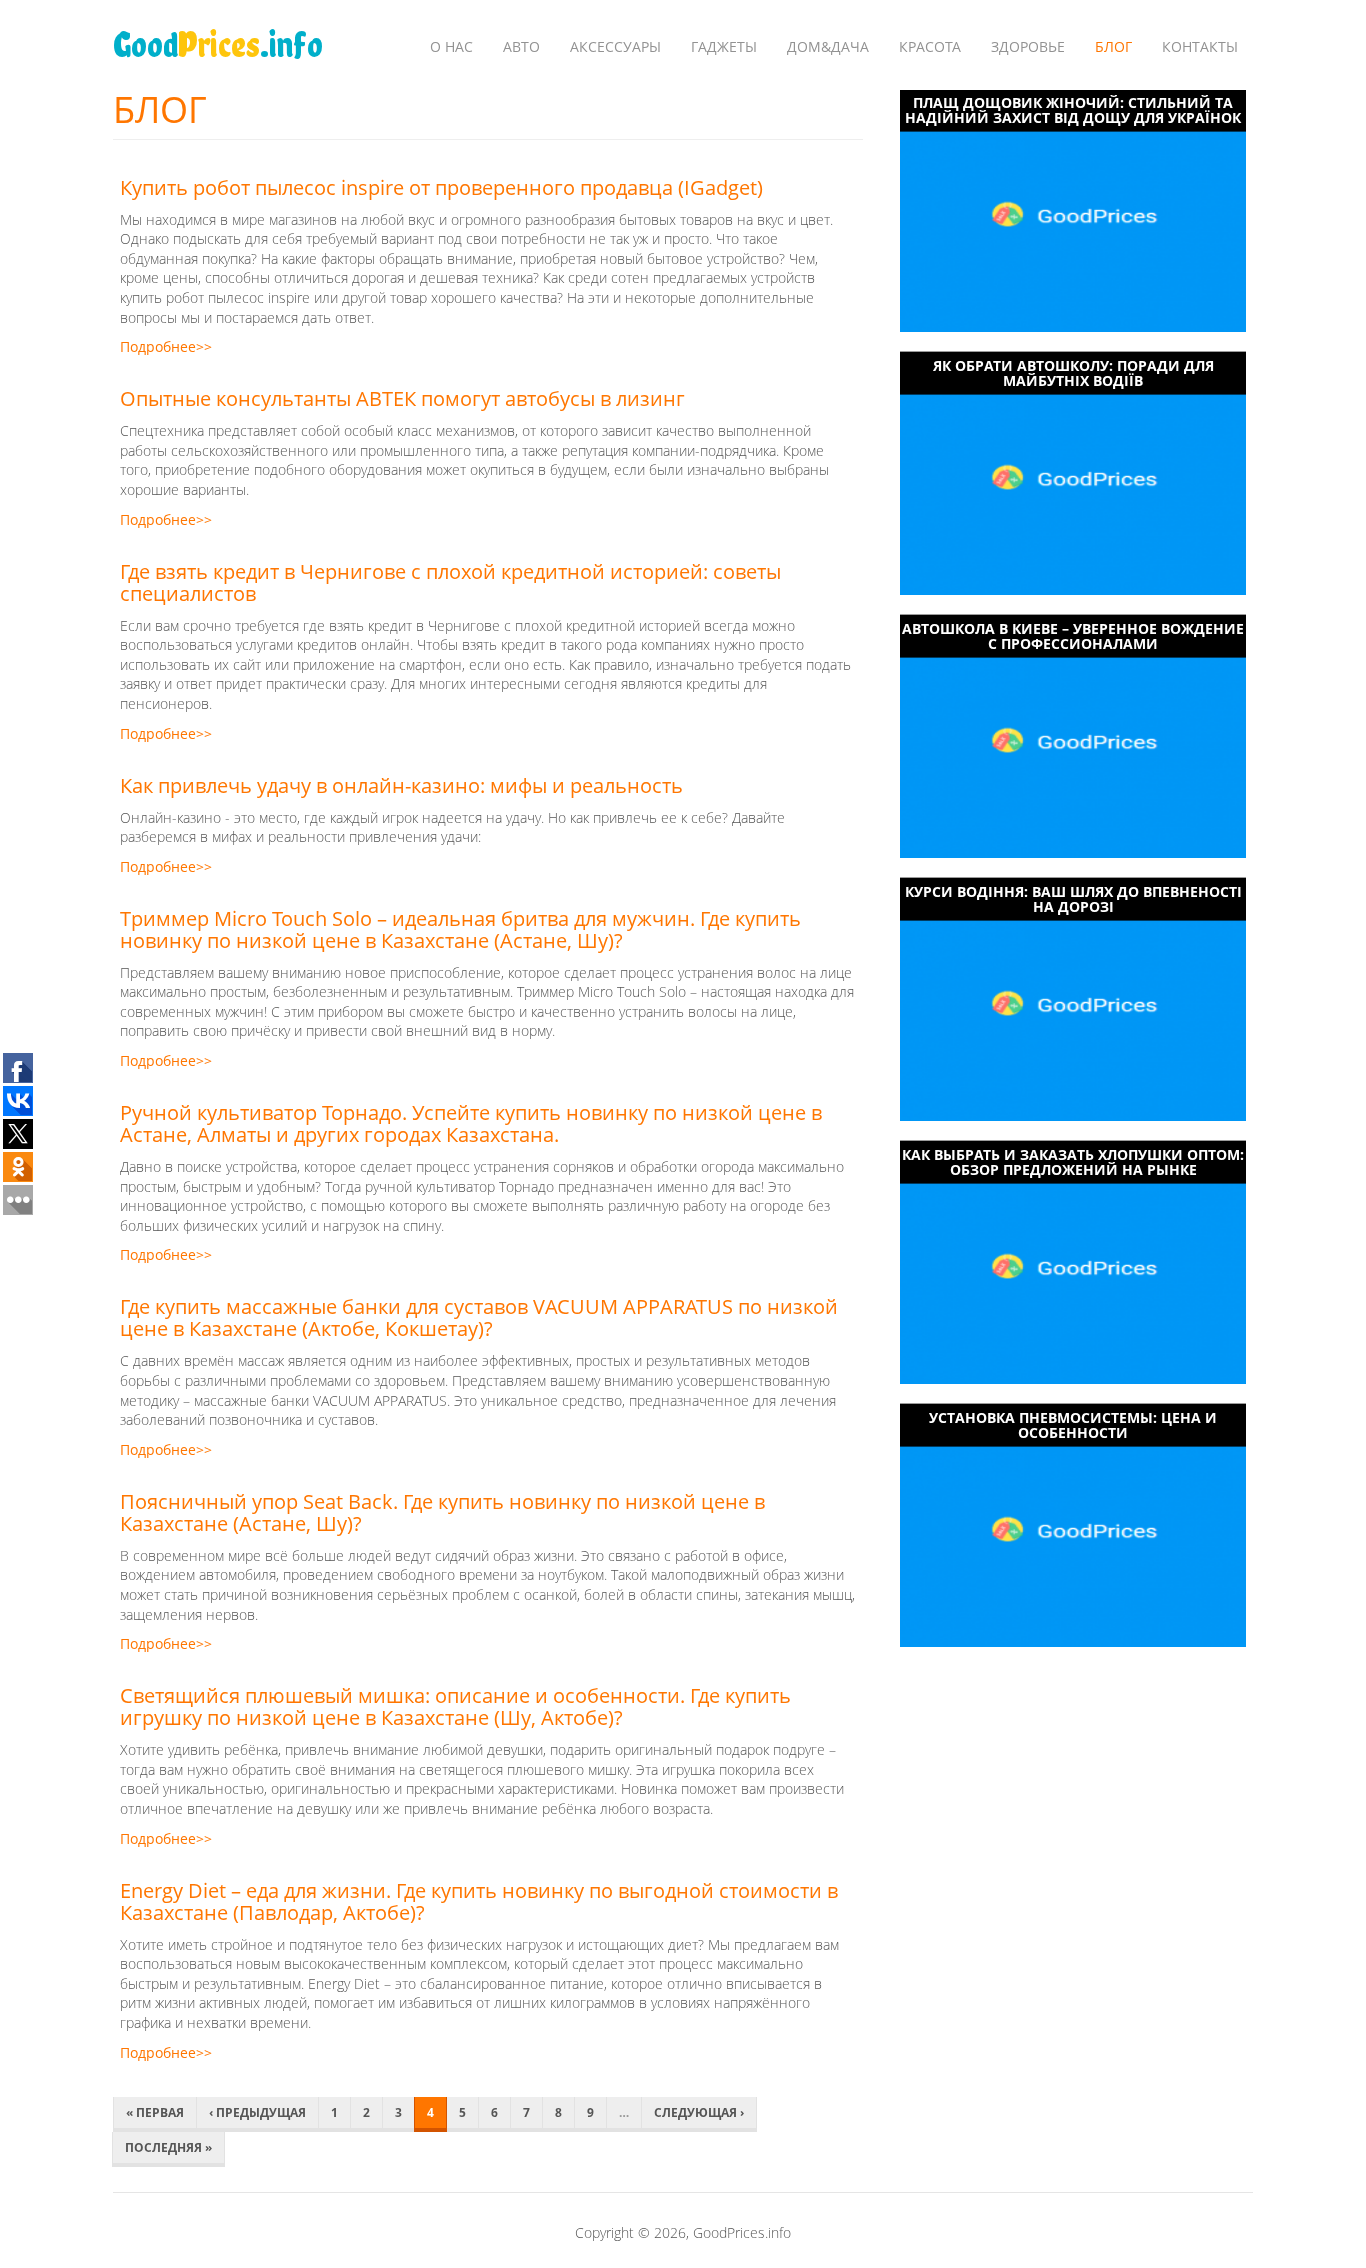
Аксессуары (615, 46)
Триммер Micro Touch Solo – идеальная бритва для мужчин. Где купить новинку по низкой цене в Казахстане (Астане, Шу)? (460, 929)
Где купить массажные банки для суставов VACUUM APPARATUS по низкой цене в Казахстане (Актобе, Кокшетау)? (479, 1317)
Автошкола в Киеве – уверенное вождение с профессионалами (1073, 636)
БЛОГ (1113, 46)
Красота (930, 46)
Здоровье (1028, 46)
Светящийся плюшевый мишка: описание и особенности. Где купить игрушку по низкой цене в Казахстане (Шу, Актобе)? (455, 1706)
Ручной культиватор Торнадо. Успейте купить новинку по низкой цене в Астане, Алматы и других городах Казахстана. (471, 1123)
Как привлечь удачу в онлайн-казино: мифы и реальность (401, 785)
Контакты (1200, 46)
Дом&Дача (828, 46)
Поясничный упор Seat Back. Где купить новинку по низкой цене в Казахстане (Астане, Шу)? (442, 1512)
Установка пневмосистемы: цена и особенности (1073, 1425)
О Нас (451, 46)
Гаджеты (724, 46)
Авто (521, 46)
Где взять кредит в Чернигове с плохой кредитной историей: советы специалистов (450, 582)
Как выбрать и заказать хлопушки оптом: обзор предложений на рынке (1073, 1162)
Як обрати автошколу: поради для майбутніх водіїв (1073, 373)
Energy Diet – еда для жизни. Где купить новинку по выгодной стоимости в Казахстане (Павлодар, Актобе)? (479, 1901)
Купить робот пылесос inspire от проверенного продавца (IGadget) (441, 187)
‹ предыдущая (257, 2112)
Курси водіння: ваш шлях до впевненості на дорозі (1073, 899)
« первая (155, 2112)
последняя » (168, 2147)
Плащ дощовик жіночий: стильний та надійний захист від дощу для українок (1073, 110)
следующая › (699, 2112)
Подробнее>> (166, 346)
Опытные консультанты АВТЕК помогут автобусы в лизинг (402, 398)
